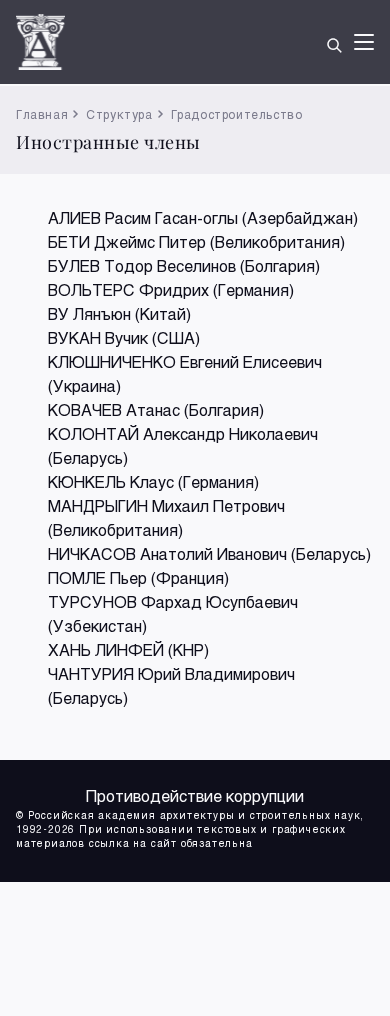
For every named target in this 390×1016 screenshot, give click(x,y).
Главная (42, 114)
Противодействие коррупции (195, 795)
